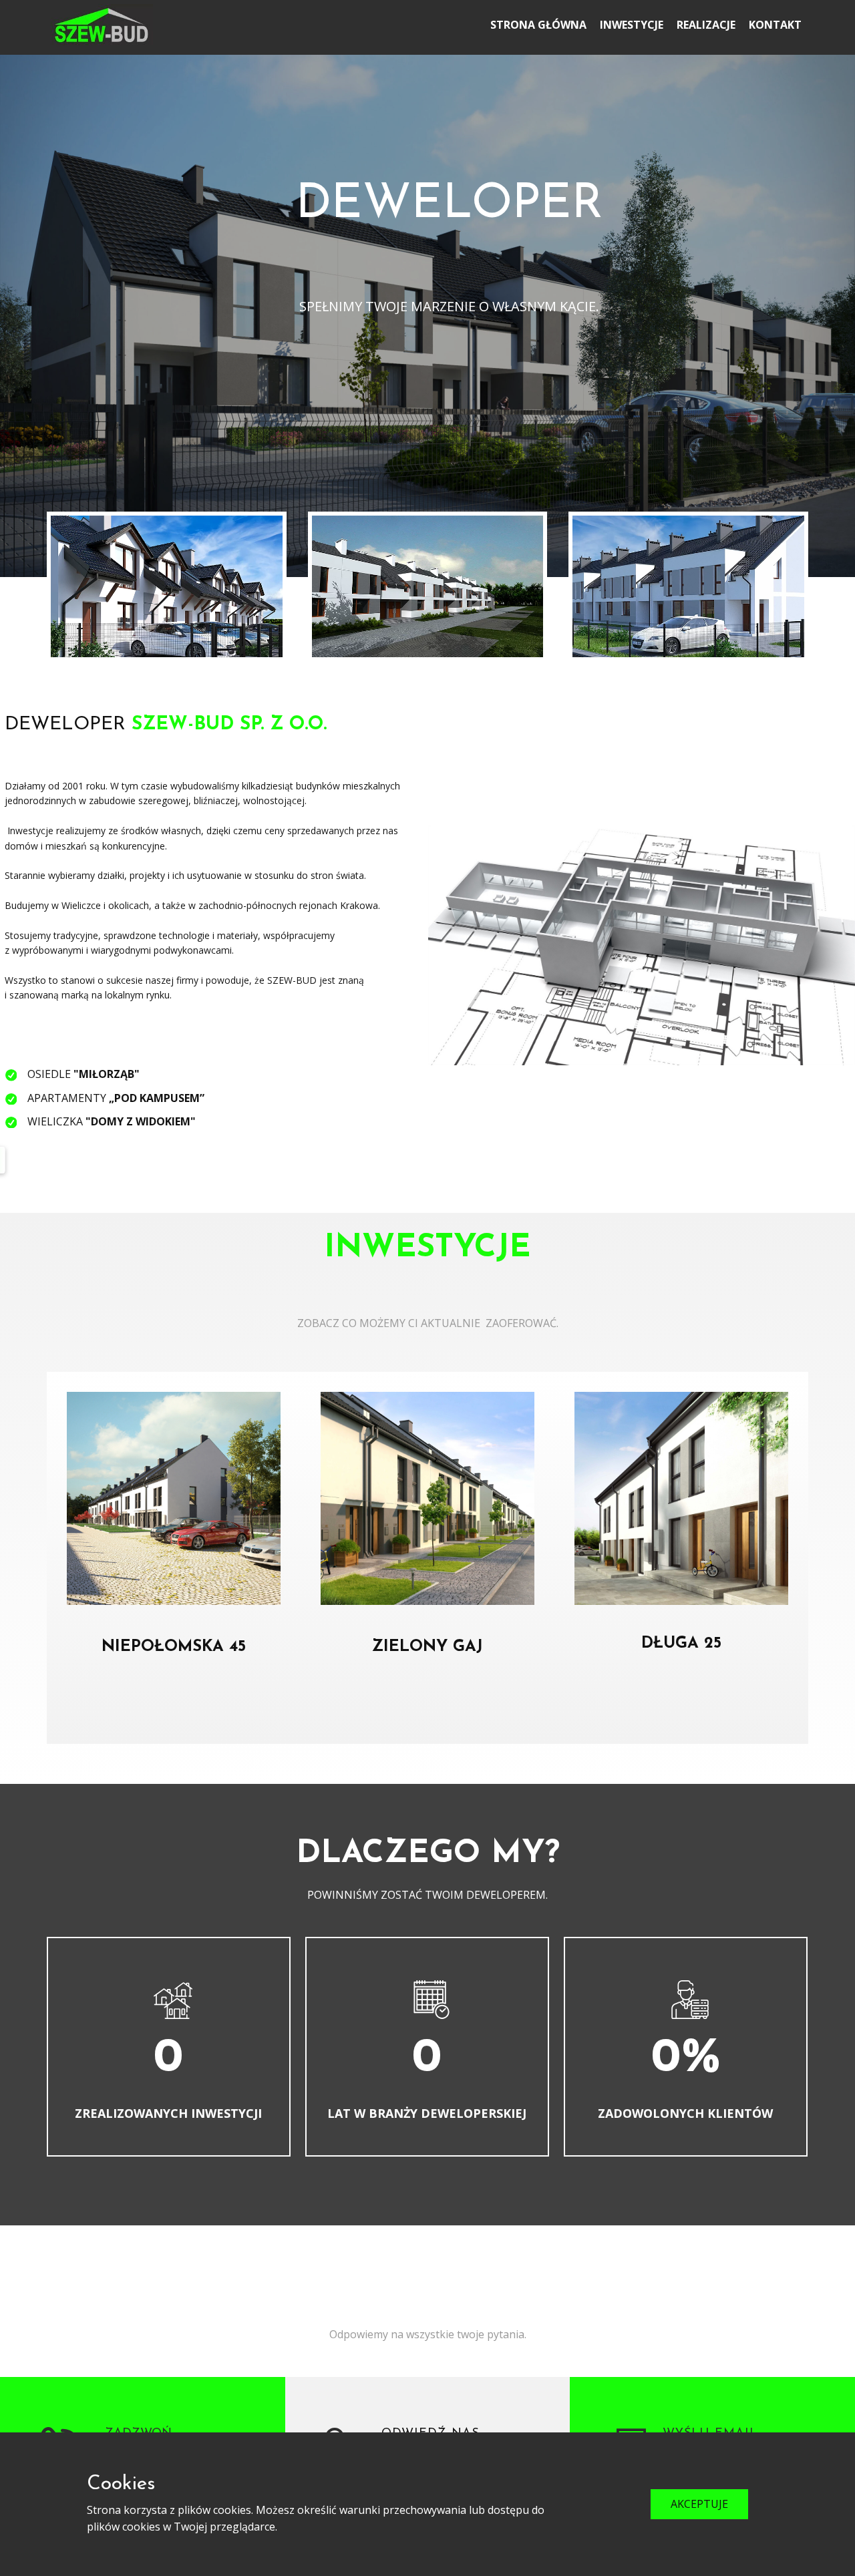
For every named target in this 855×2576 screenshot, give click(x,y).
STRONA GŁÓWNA (538, 25)
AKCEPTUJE (699, 2504)
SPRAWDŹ (174, 1710)
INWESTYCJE (632, 25)
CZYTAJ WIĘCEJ (449, 344)
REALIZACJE (706, 25)
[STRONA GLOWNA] (102, 25)
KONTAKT (775, 25)
